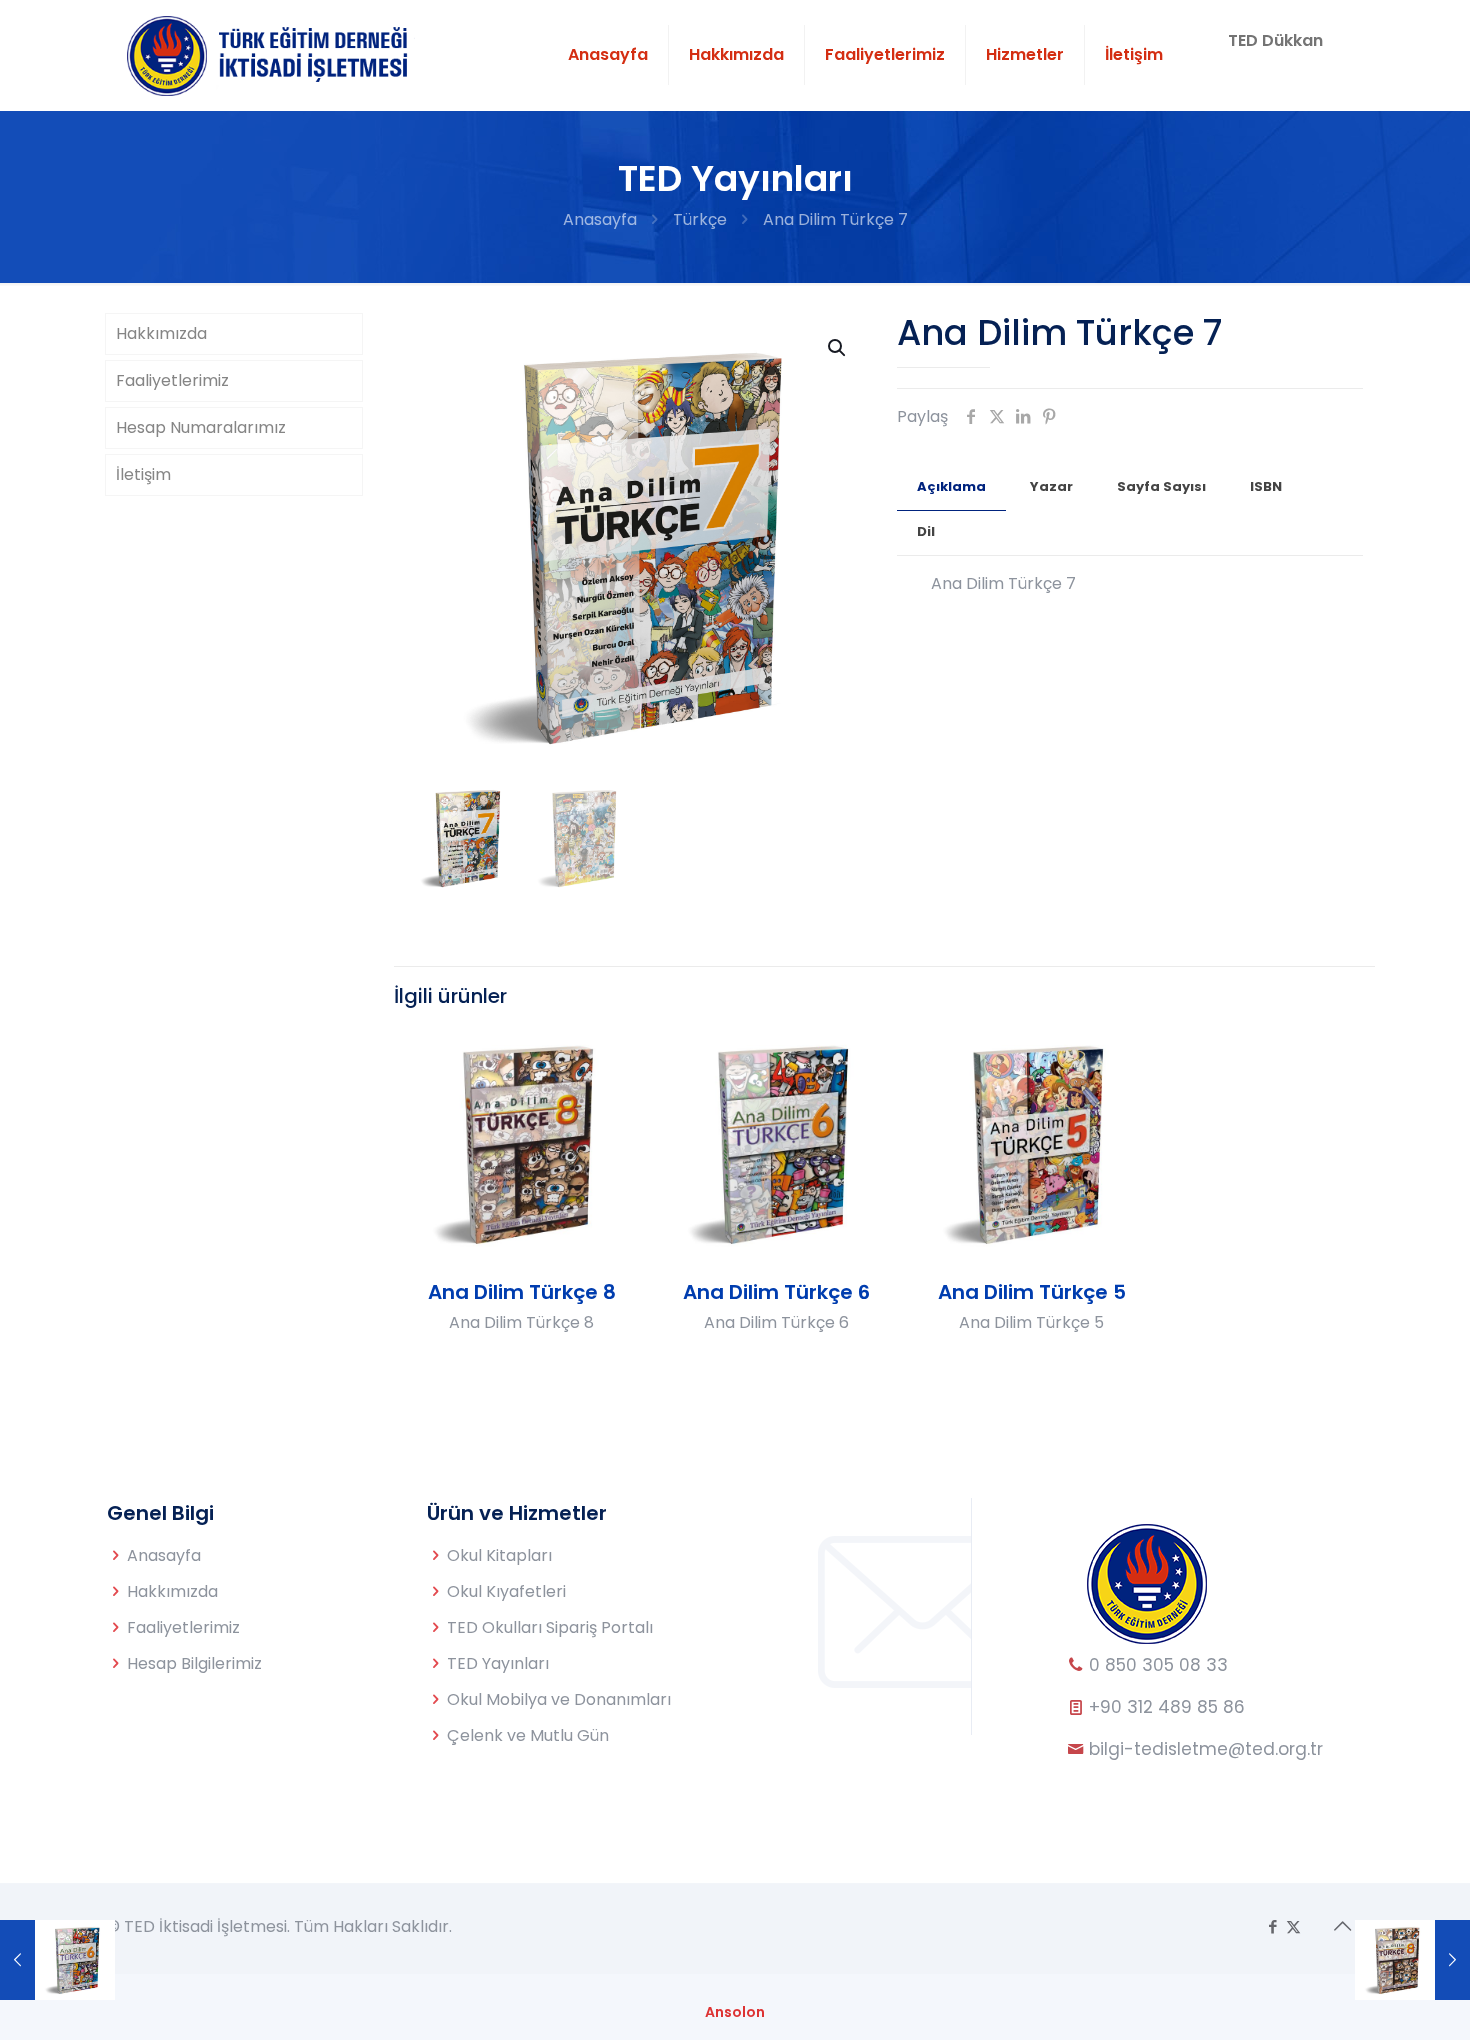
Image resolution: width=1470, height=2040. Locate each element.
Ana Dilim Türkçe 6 (776, 1292)
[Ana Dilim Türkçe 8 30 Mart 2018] (1412, 1960)
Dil (926, 531)
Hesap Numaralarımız (201, 427)
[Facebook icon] (1272, 1926)
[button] (838, 348)
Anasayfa (600, 219)
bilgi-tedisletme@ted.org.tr (1206, 1749)
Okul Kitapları (499, 1555)
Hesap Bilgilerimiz (194, 1663)
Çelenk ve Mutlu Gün (528, 1735)
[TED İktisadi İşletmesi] (271, 55)
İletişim (143, 474)
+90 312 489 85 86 (1164, 1707)
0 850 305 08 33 (1156, 1665)
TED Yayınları (498, 1663)
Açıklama (951, 486)
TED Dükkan (1275, 40)
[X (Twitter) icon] (1293, 1926)
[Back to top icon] (1342, 1926)
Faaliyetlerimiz (172, 380)
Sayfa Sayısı (1161, 486)
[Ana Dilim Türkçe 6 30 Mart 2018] (57, 1960)
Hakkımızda (161, 333)
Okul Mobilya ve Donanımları (559, 1699)
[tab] (951, 487)
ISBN (1266, 486)
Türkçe (700, 219)
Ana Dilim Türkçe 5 (1032, 1292)
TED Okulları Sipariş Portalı (550, 1627)
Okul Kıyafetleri (506, 1591)
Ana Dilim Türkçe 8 (522, 1292)
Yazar (1051, 486)
